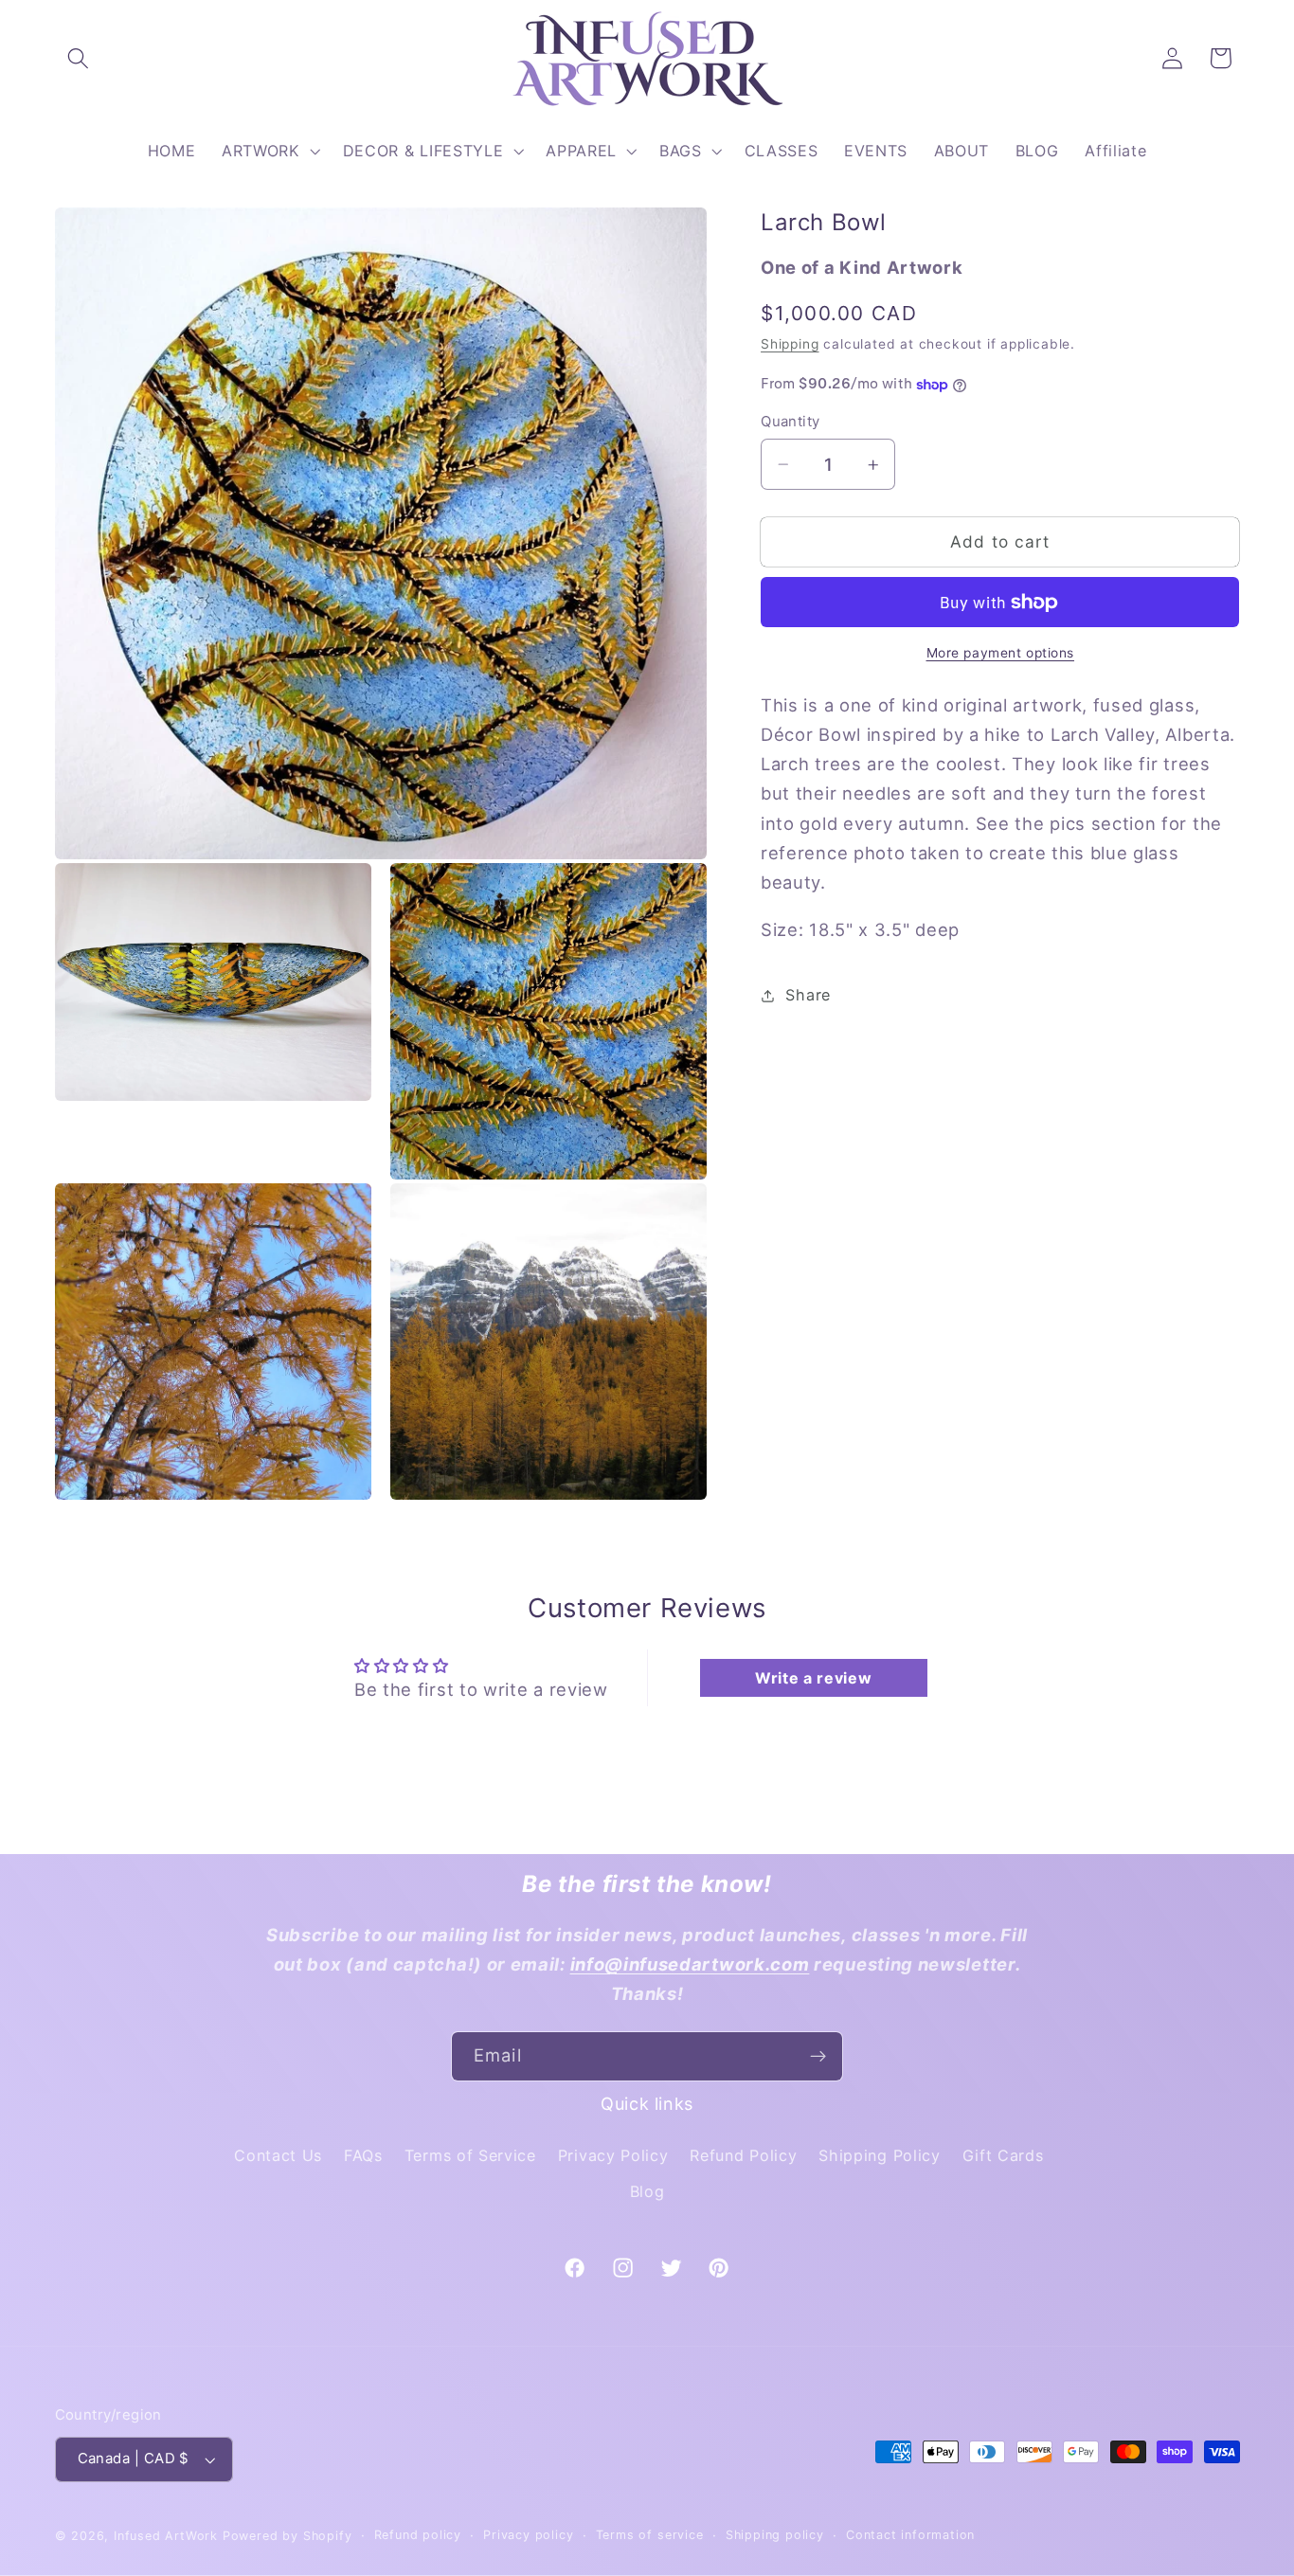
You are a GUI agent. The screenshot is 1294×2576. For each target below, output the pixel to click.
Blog (647, 2191)
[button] (79, 58)
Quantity (791, 422)
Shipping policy (775, 2535)
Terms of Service (470, 2155)
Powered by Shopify (288, 2536)
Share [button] (808, 996)
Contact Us (278, 2155)
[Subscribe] (818, 2057)
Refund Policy (743, 2155)
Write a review (814, 1678)
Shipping (790, 345)
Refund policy (418, 2535)
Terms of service (650, 2535)
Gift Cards (1003, 2155)
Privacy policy (528, 2535)
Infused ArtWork (166, 2536)
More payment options (1001, 654)
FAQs (363, 2155)
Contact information (910, 2535)
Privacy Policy (613, 2155)
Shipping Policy (879, 2155)
